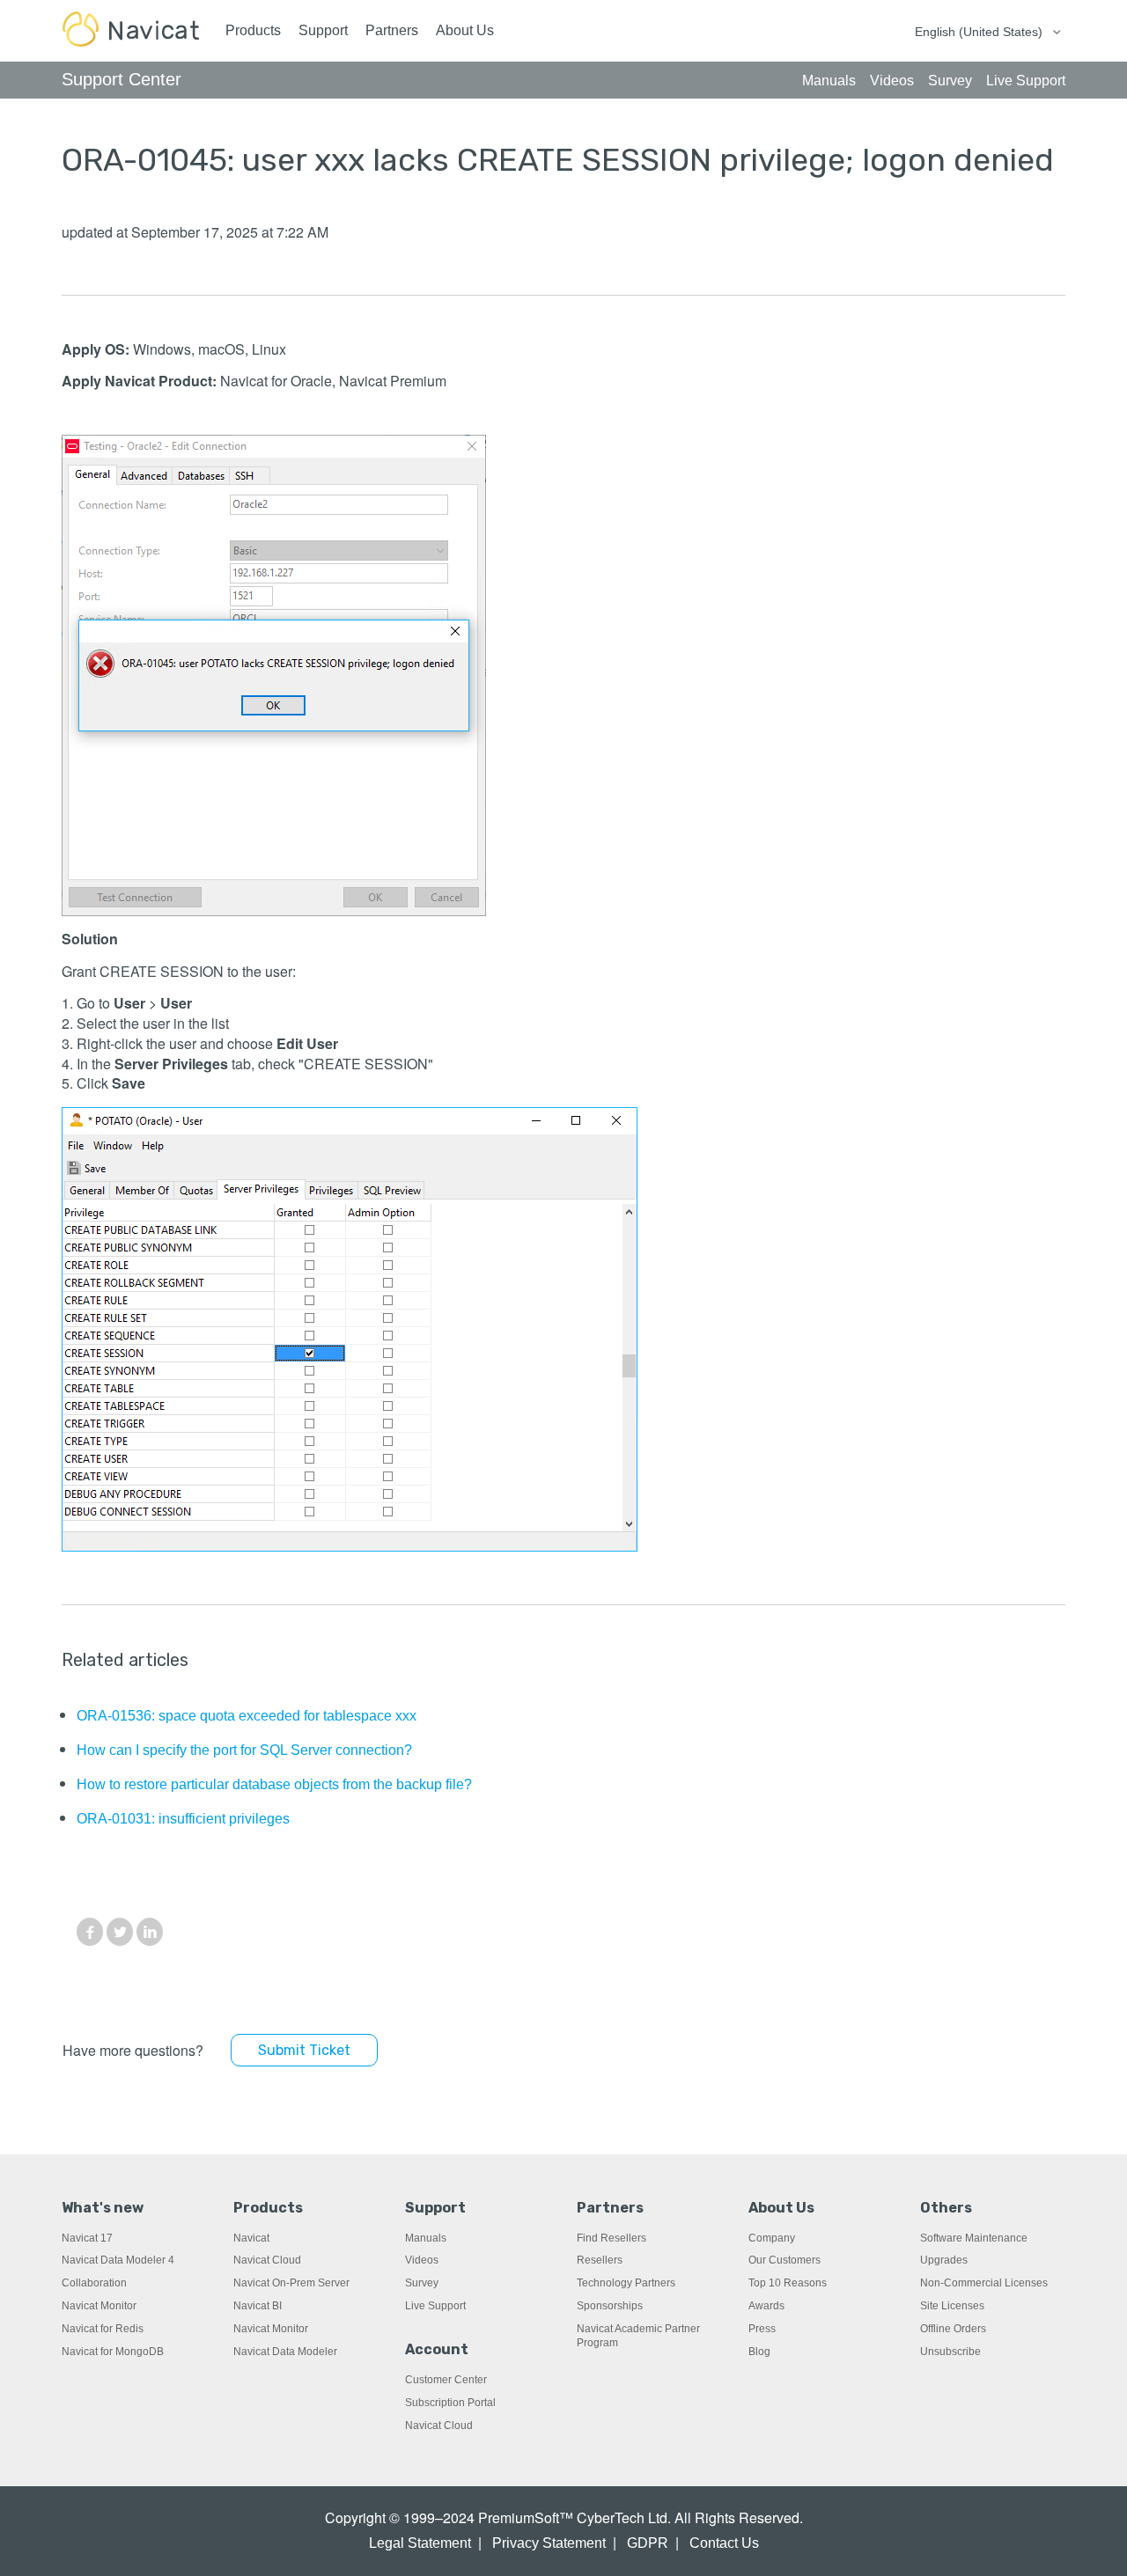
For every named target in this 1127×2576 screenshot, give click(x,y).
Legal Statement (420, 2543)
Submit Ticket (304, 2050)
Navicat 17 (87, 2238)
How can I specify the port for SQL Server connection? (244, 1750)
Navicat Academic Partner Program (638, 2336)
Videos (422, 2260)
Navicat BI (258, 2306)
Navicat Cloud (267, 2260)
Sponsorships (610, 2306)
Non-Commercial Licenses (984, 2283)
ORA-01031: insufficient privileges (183, 1819)
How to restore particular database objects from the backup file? (274, 1784)
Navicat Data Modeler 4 (118, 2260)
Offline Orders (953, 2329)
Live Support (435, 2306)
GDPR (648, 2543)
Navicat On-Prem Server (291, 2283)
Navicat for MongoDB (113, 2352)
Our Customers (784, 2260)
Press (762, 2329)
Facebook (90, 1932)
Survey (422, 2283)
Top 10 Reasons (788, 2283)
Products (253, 30)
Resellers (600, 2260)
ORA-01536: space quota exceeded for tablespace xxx (247, 1716)
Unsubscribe (950, 2352)
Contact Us (724, 2543)
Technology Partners (626, 2283)
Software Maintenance (974, 2238)
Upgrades (944, 2260)
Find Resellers (611, 2238)
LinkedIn (150, 1932)
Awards (766, 2306)
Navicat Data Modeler (285, 2352)
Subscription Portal (450, 2403)
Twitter (120, 1932)
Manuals (426, 2238)
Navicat (251, 2238)
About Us (465, 30)
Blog (759, 2352)
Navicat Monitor (99, 2306)
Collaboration (94, 2283)
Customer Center (446, 2380)
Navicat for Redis (103, 2329)
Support (323, 30)
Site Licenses (952, 2306)
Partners (392, 30)
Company (772, 2238)
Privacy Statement (549, 2543)
